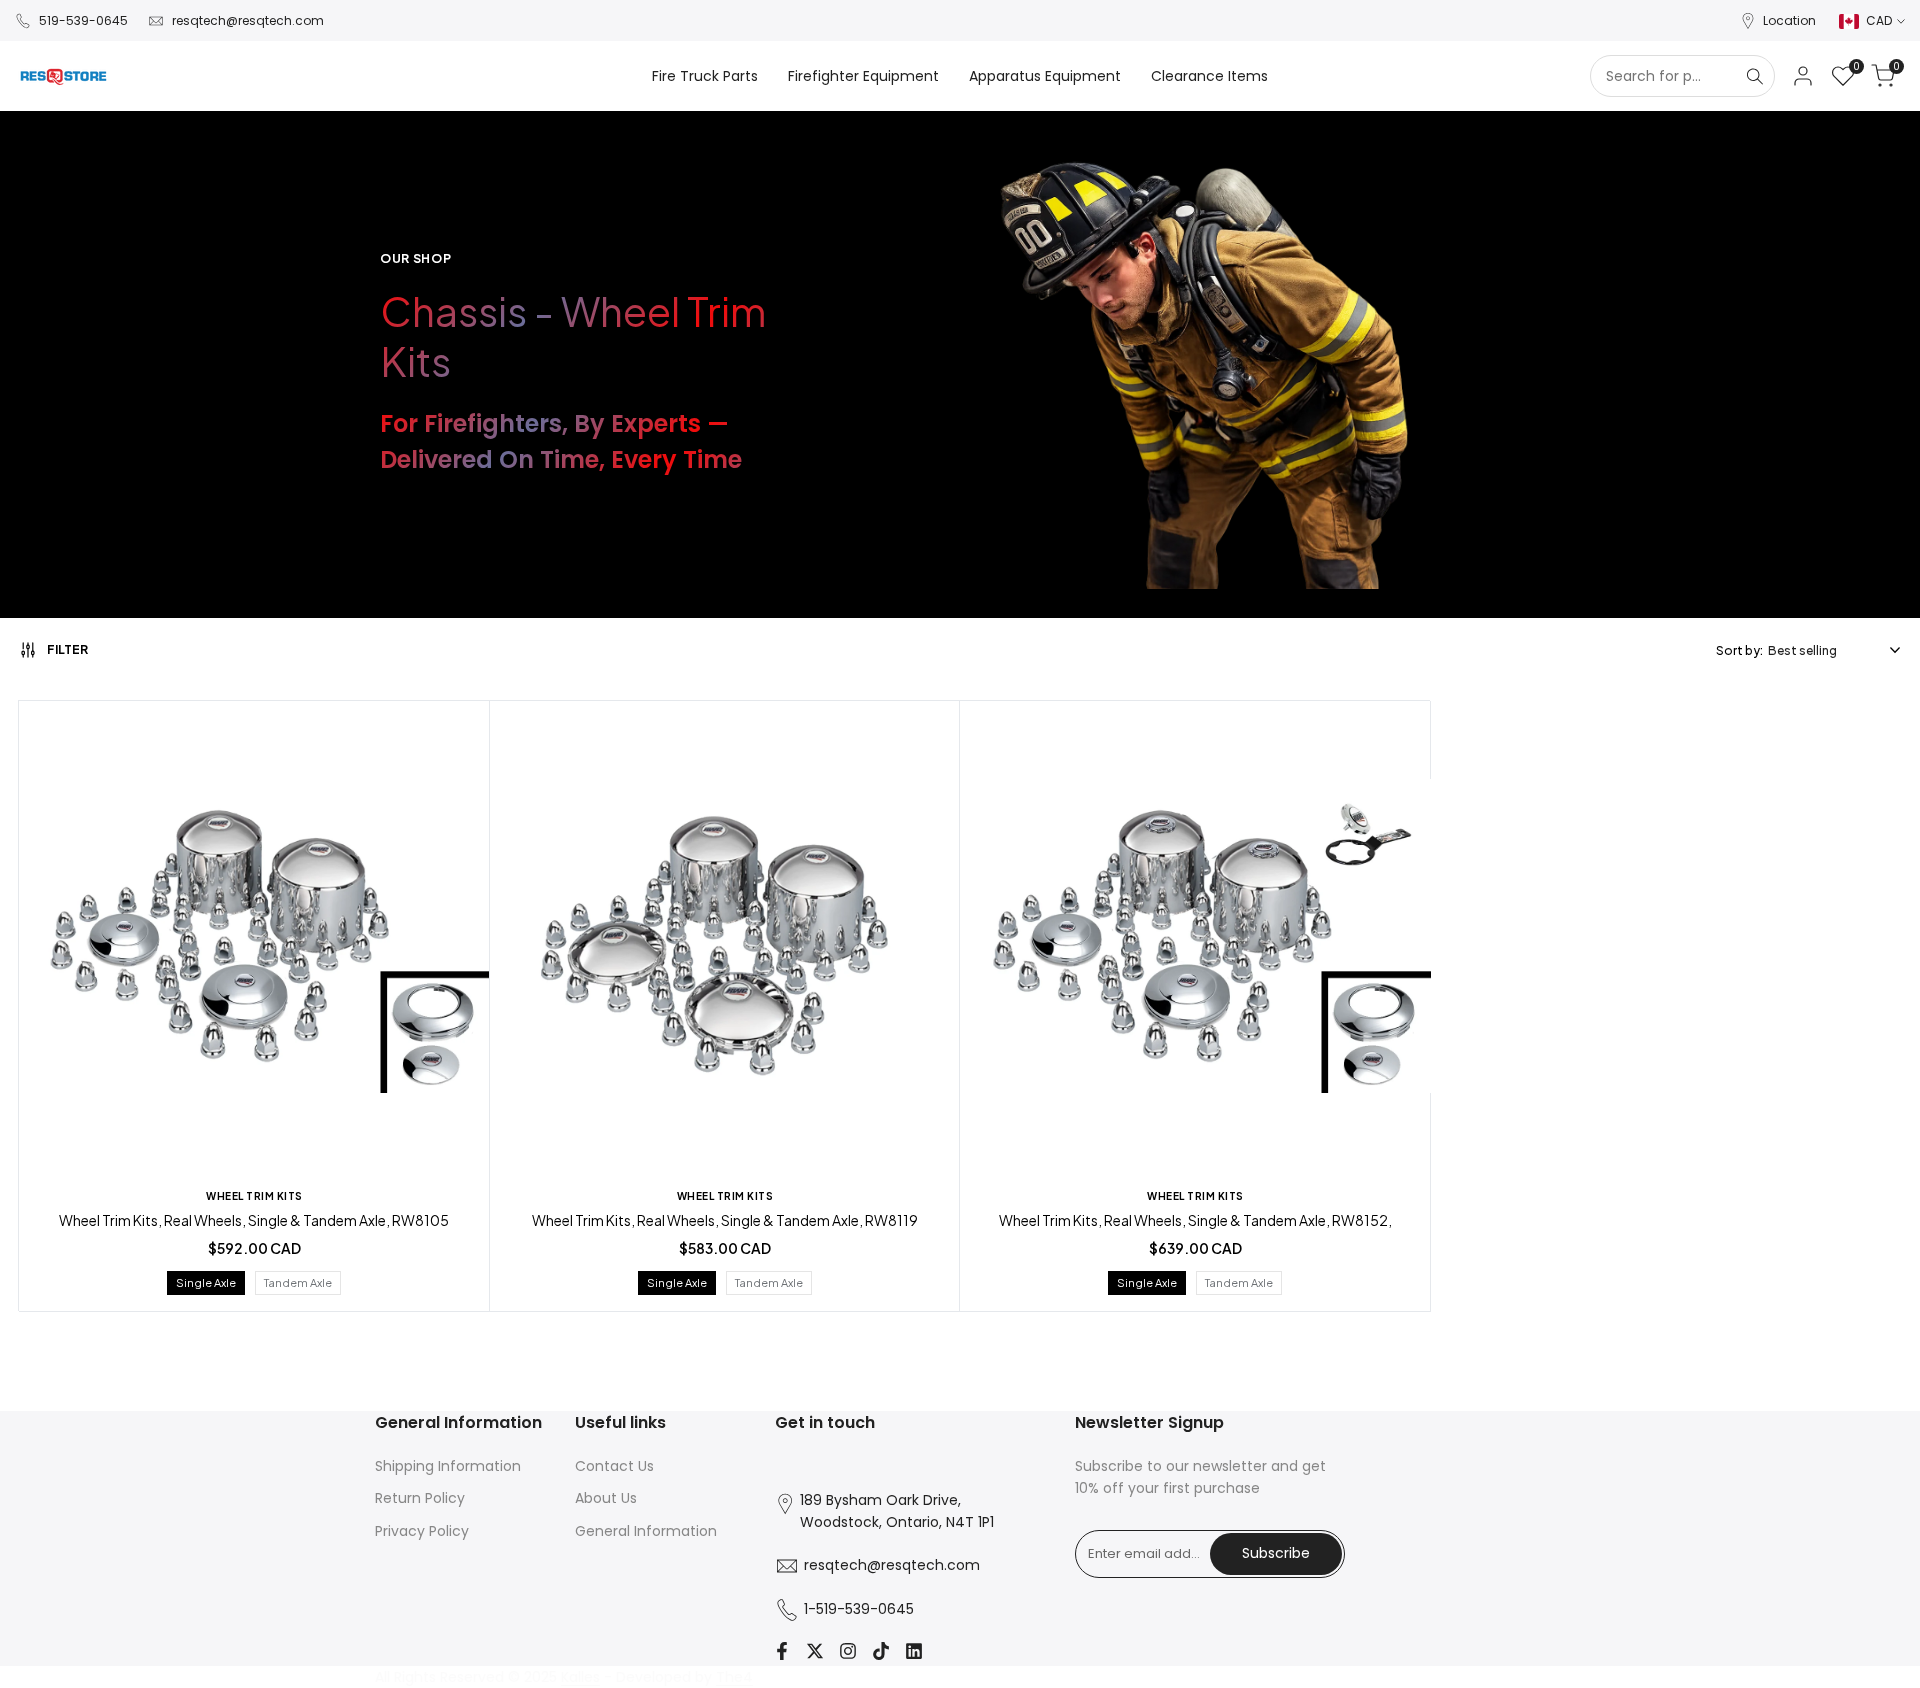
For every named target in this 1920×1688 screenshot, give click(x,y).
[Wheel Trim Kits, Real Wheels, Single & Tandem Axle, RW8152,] (1195, 939)
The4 (734, 1677)
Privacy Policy (422, 1531)
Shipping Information (448, 1466)
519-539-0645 (83, 20)
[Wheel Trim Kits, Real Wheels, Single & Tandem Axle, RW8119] (725, 939)
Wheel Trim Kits (254, 1196)
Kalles (580, 1677)
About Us (606, 1498)
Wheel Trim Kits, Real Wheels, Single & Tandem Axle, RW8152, (1195, 1220)
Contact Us (614, 1466)
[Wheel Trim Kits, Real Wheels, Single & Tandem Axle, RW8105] (254, 939)
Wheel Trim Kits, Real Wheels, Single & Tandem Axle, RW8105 (254, 1220)
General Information (646, 1531)
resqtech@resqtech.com (248, 20)
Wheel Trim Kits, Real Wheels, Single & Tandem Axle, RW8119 (725, 1220)
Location (1789, 20)
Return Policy (420, 1498)
